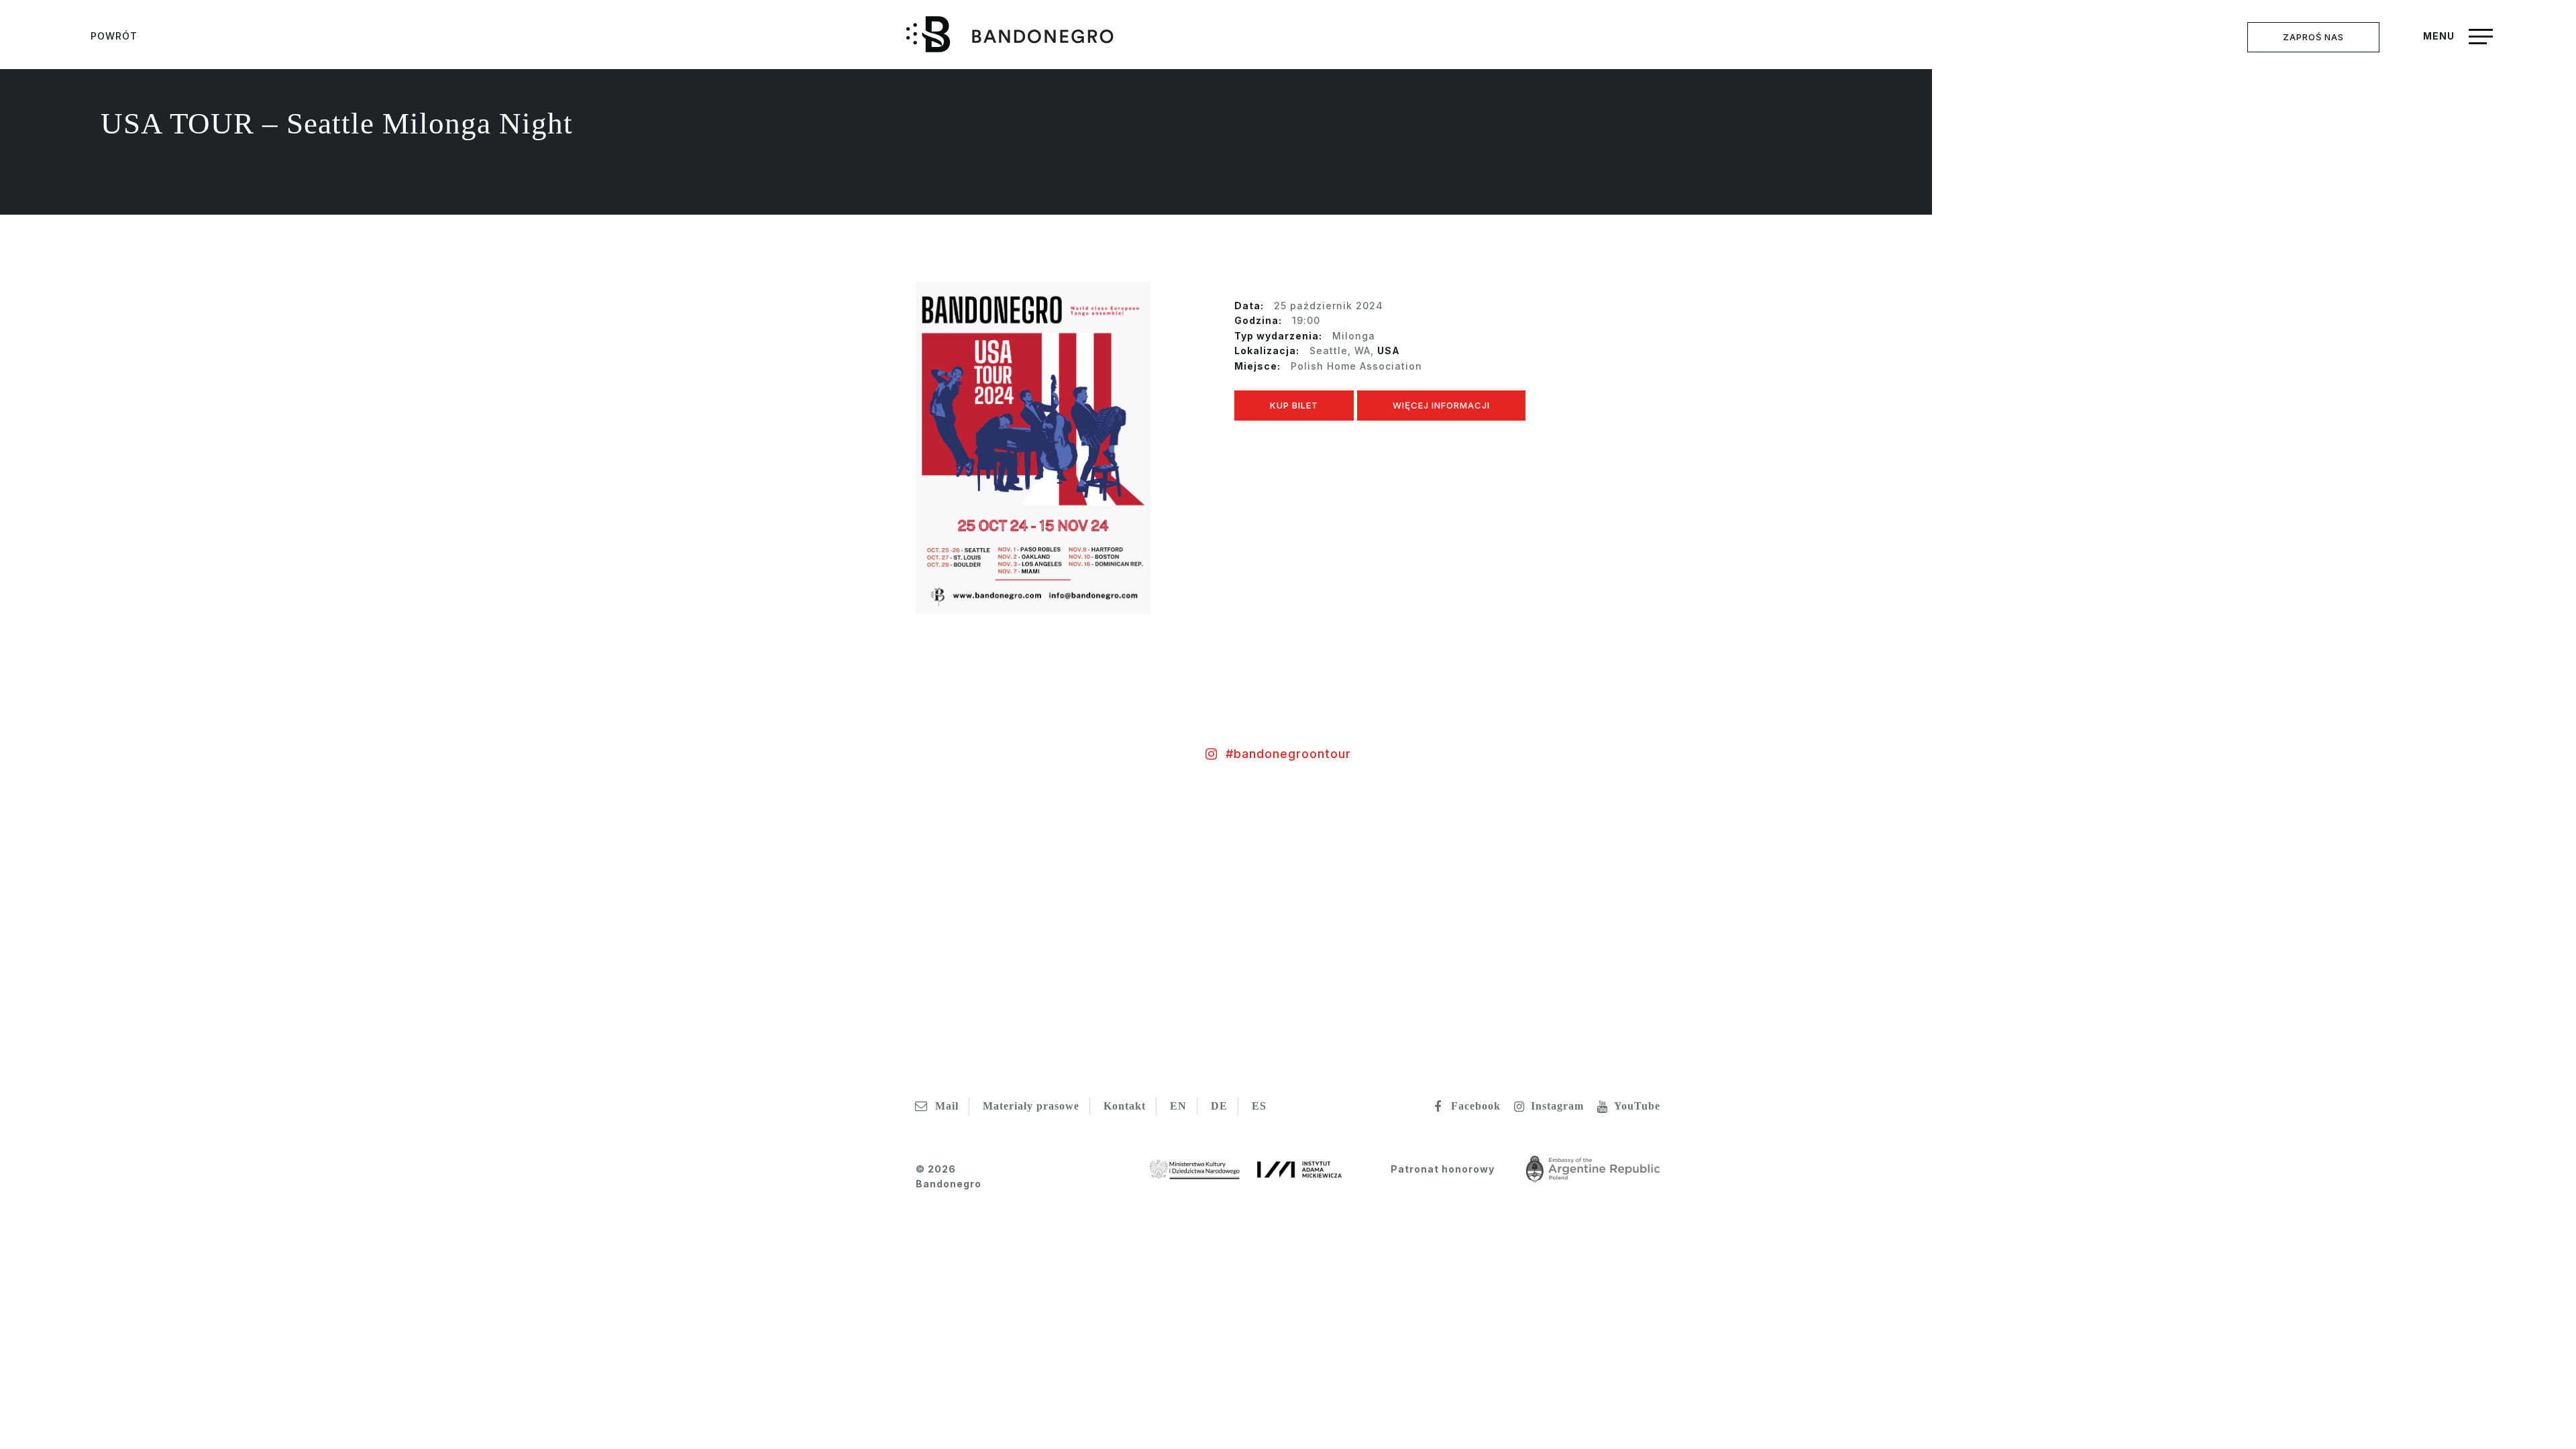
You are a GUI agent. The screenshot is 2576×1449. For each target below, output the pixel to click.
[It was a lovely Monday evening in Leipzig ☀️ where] (1503, 922)
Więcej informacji (1441, 405)
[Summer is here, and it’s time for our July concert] (2361, 922)
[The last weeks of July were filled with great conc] (1073, 922)
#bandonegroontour (1288, 754)
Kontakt (1125, 1106)
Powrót (114, 36)
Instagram (1557, 1106)
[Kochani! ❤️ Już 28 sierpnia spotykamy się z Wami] (644, 922)
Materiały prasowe (1031, 1106)
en (1178, 1106)
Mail (947, 1106)
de (1219, 1106)
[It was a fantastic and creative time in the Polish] (1932, 922)
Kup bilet (1294, 405)
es (1259, 1106)
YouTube (1637, 1106)
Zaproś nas (2313, 37)
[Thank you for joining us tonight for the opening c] (215, 922)
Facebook (1476, 1106)
